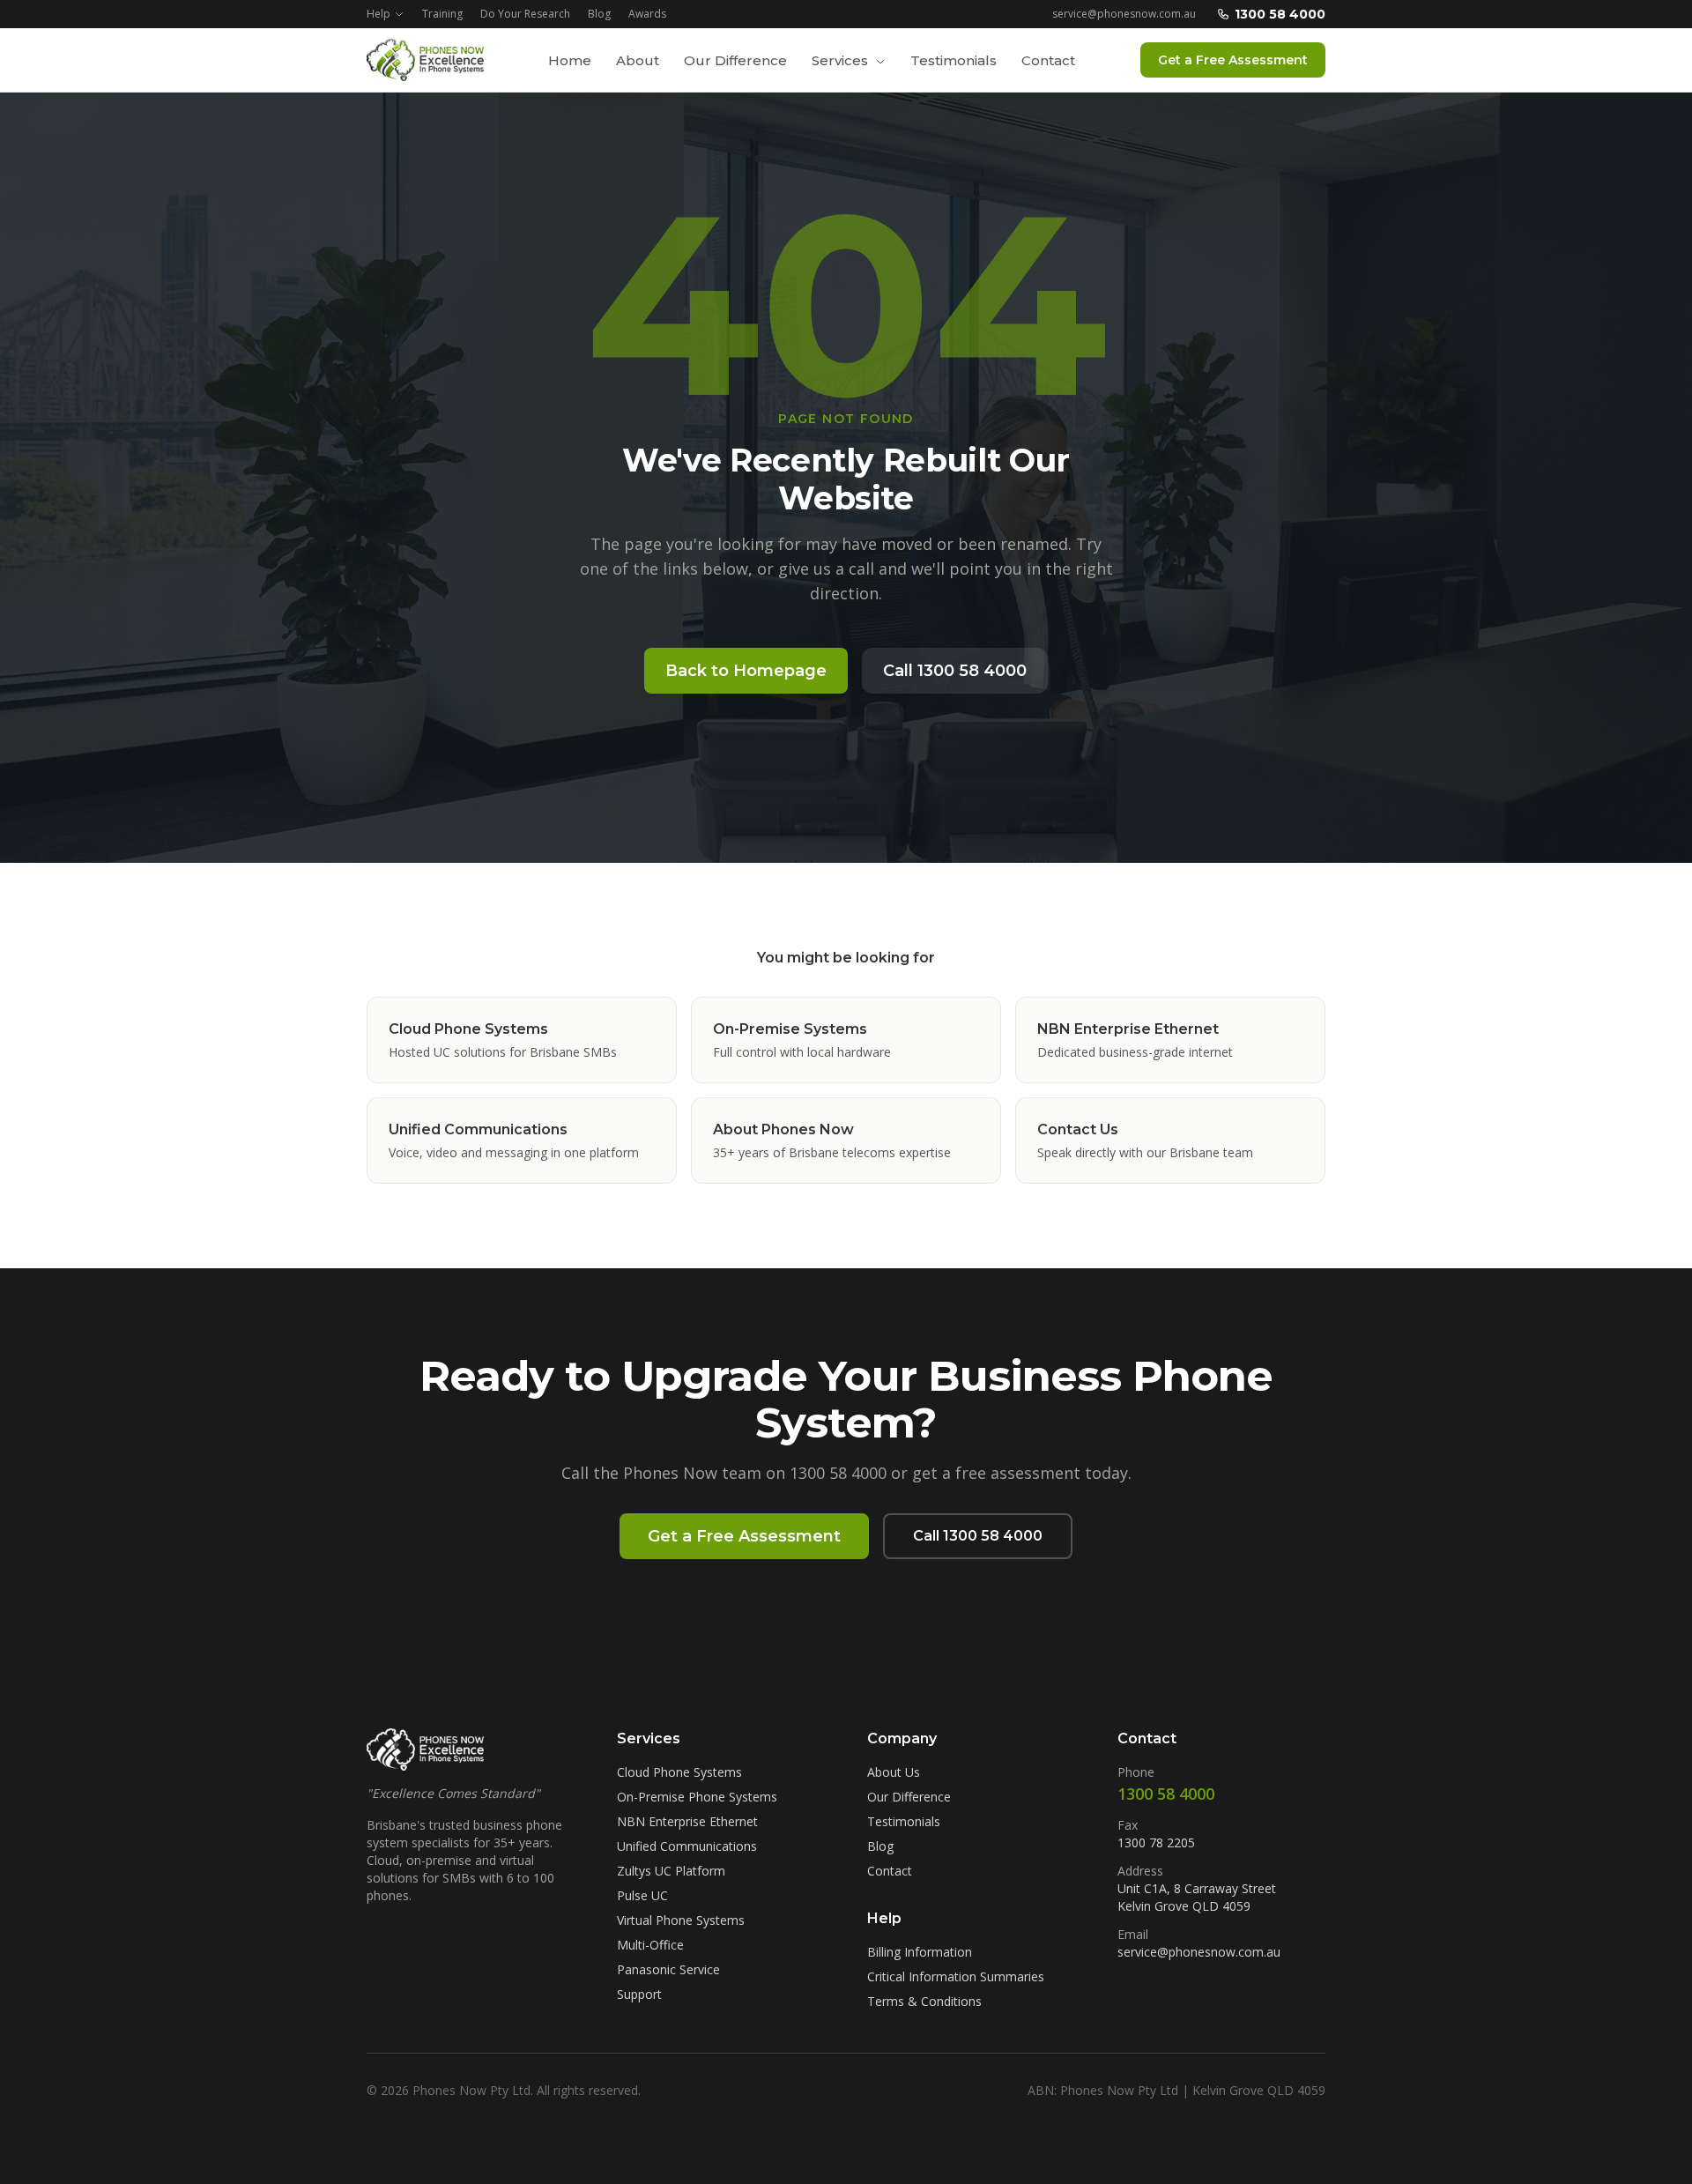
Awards (647, 14)
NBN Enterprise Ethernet (687, 1821)
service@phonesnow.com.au (1124, 14)
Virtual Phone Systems (681, 1920)
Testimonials (954, 60)
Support (639, 1994)
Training (442, 14)
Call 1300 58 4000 (955, 671)
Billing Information (920, 1952)
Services (842, 60)
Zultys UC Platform (671, 1871)
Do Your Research (525, 14)
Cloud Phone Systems (679, 1772)
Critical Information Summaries (956, 1976)
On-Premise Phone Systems (697, 1797)
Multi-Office (650, 1945)
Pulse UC (642, 1895)
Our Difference (735, 60)
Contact (1048, 60)
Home (570, 60)
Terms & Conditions (924, 2001)
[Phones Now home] (425, 60)
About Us (894, 1772)
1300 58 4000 (1280, 14)
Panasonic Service (668, 1969)
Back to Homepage (746, 671)
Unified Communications (687, 1846)
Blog (599, 14)
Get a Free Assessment (1233, 60)
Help (378, 14)
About (638, 60)
